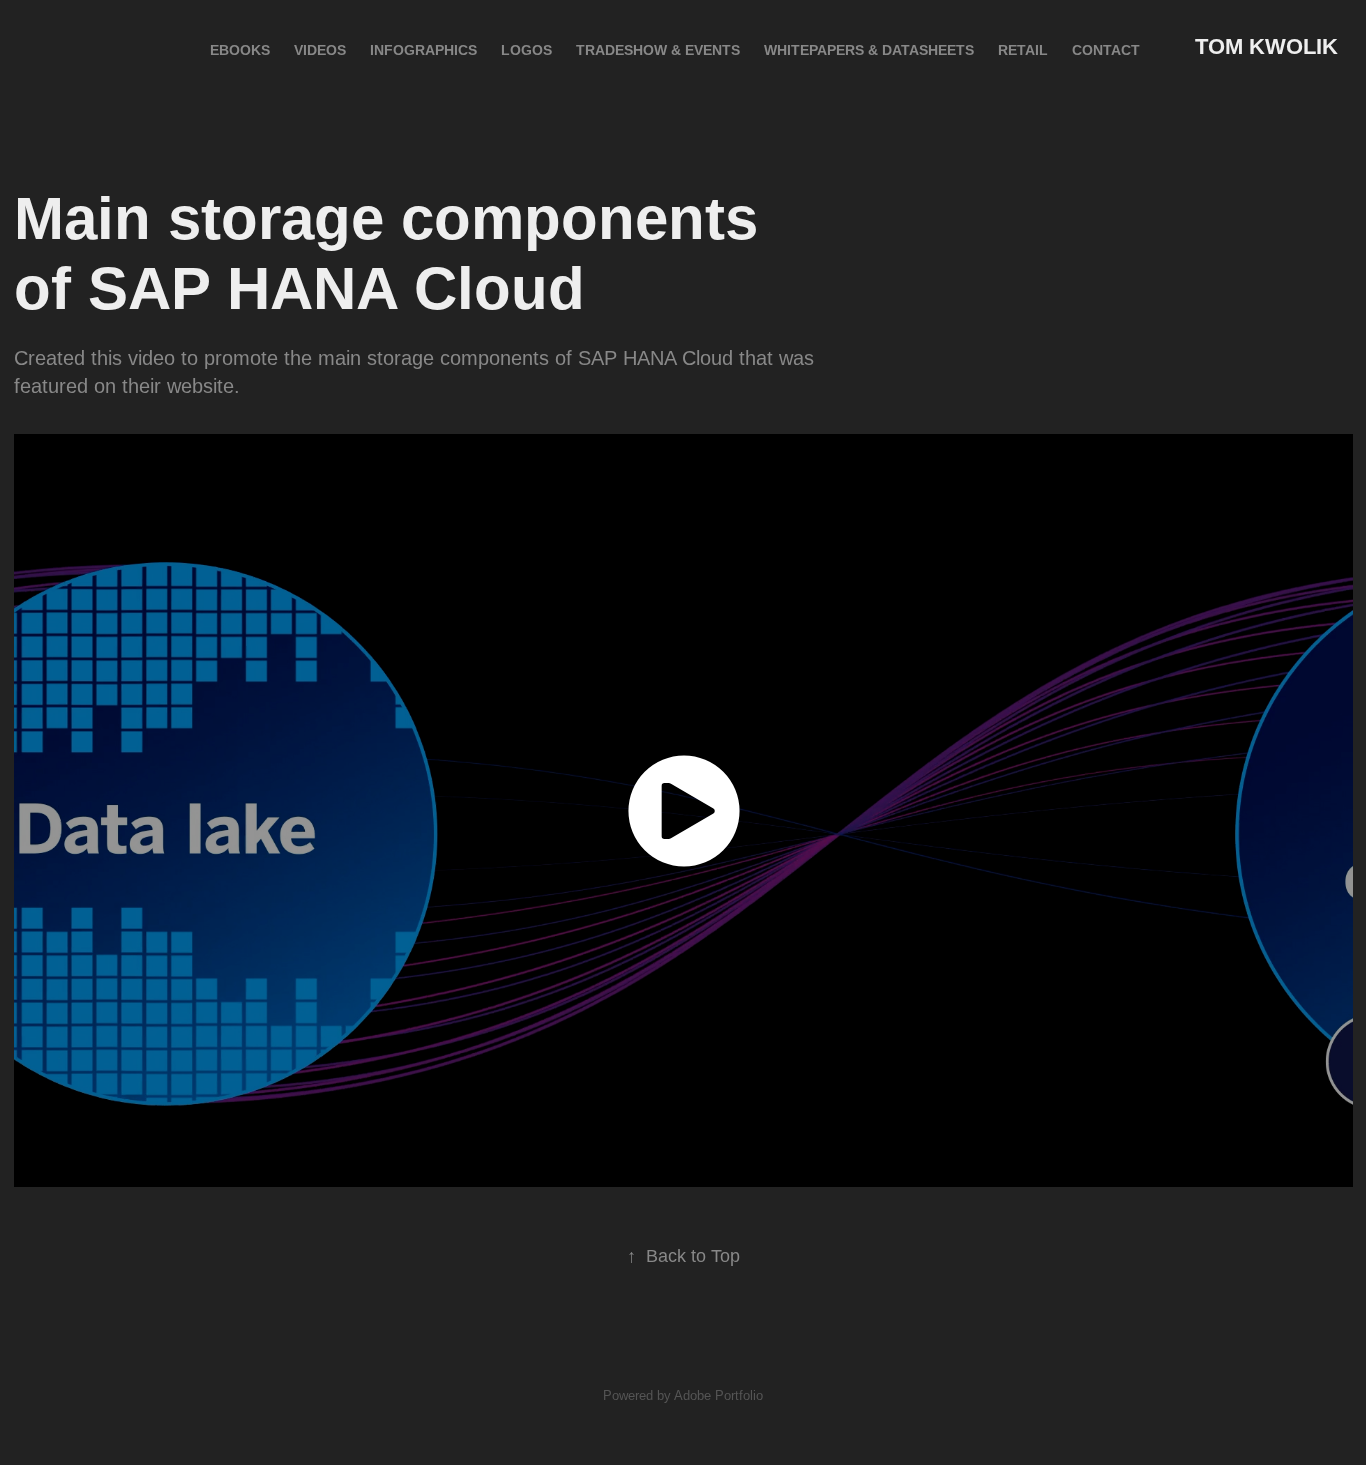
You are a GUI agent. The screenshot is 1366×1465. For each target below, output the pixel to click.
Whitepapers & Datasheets (869, 50)
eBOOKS (240, 50)
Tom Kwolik (1266, 46)
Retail (1023, 50)
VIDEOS (320, 50)
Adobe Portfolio (718, 1395)
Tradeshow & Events (658, 50)
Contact (1106, 50)
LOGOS (526, 50)
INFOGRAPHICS (423, 50)
